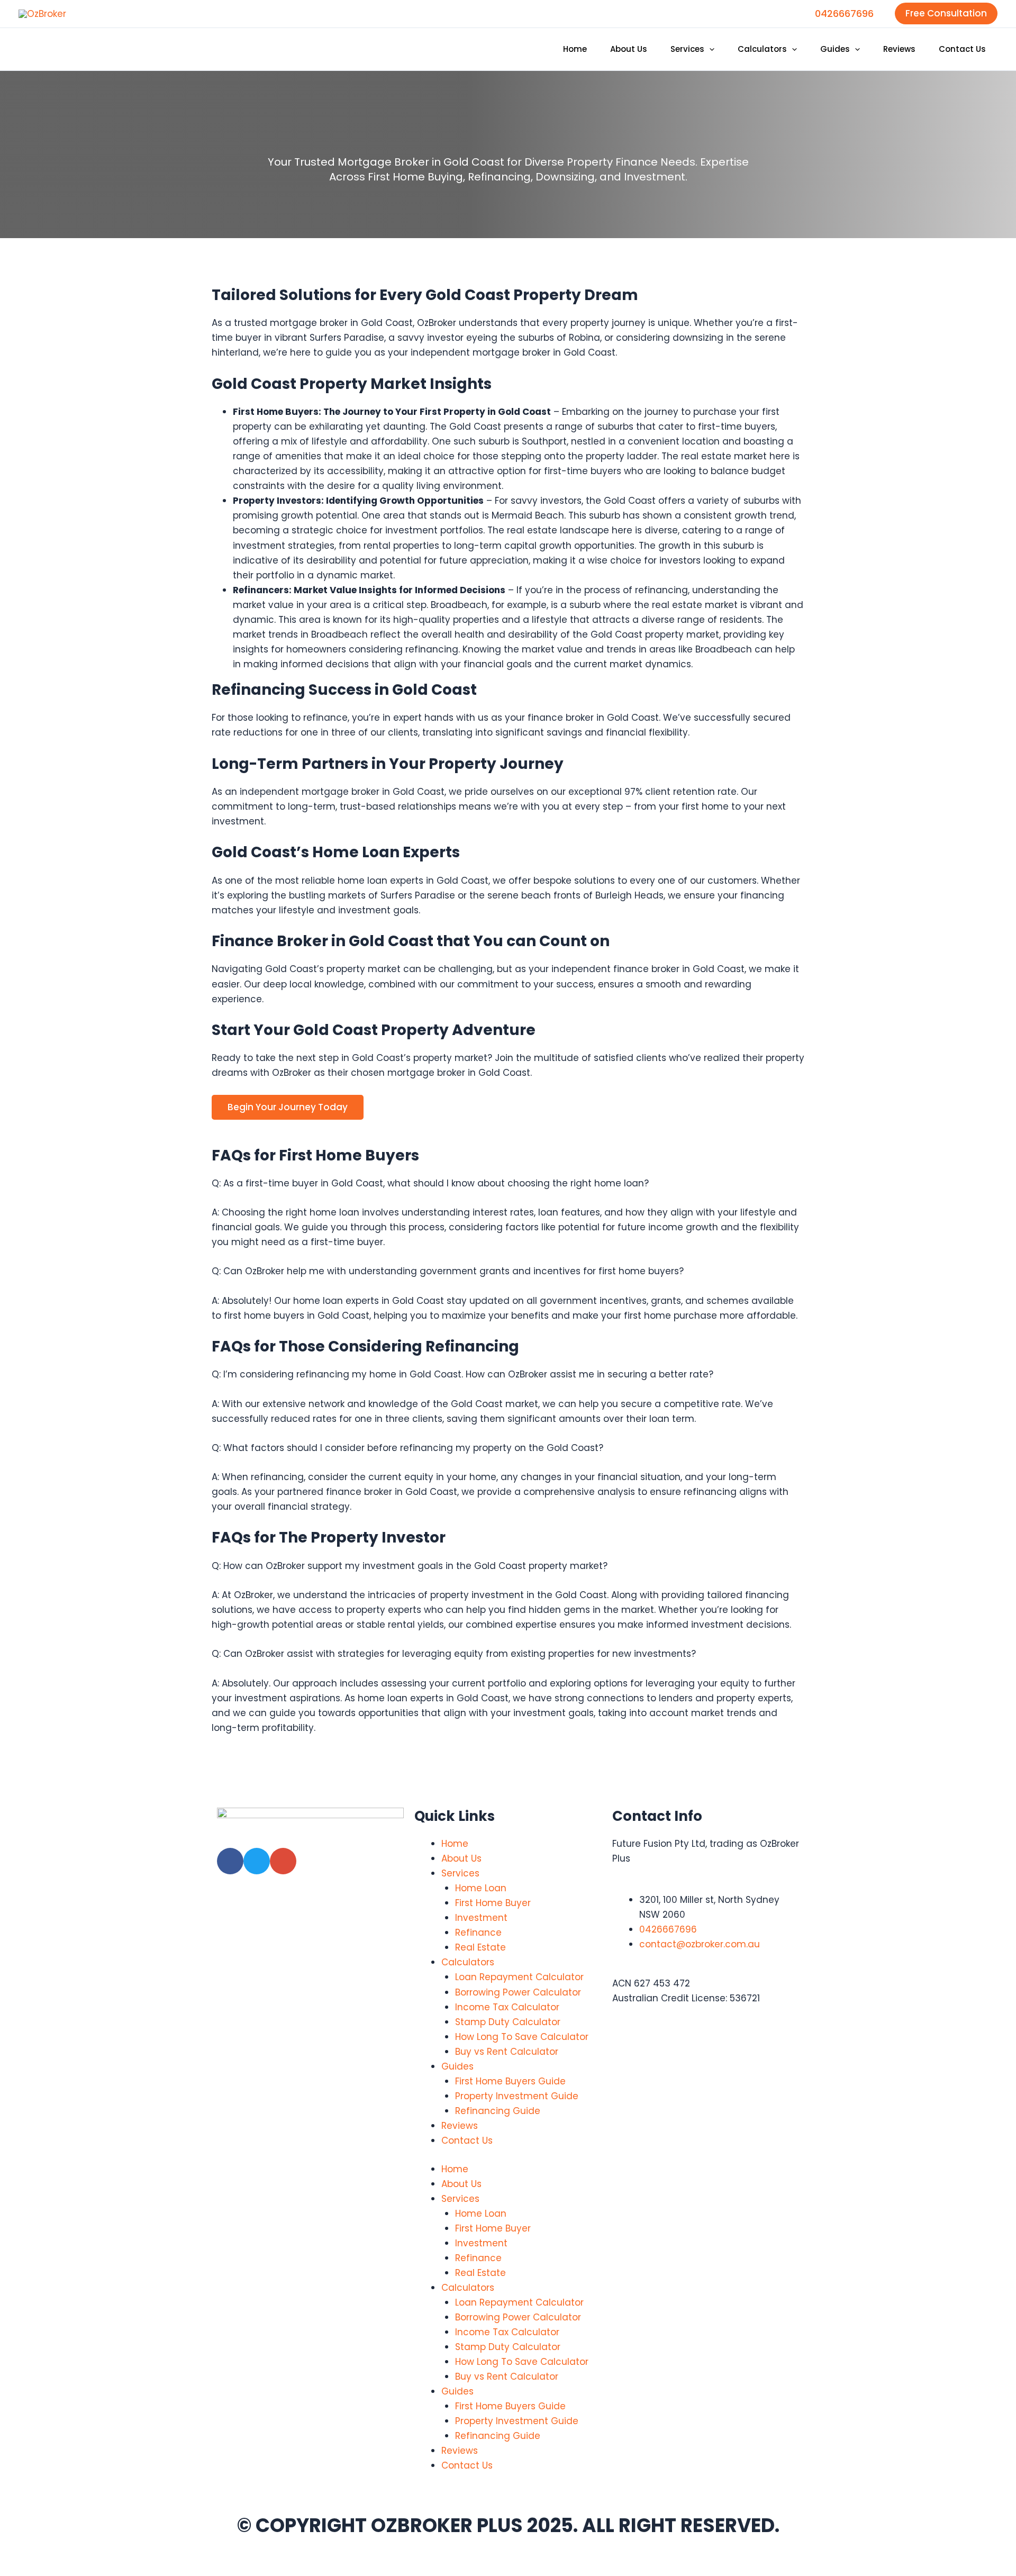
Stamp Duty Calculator (508, 2022)
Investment (481, 1918)
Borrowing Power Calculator (518, 1992)
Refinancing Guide (498, 2111)
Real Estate (480, 1947)
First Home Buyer (493, 1903)
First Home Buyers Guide (510, 2081)
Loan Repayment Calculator (519, 1977)
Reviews (460, 2126)
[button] (946, 13)
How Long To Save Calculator (522, 2037)
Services (460, 1873)
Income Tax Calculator (507, 2007)
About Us (461, 1858)
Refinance (478, 1933)
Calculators (468, 1962)
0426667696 (844, 13)
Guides (457, 2066)
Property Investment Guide (517, 2096)
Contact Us (467, 2140)
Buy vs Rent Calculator (507, 2052)
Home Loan (481, 1888)
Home (455, 1844)
